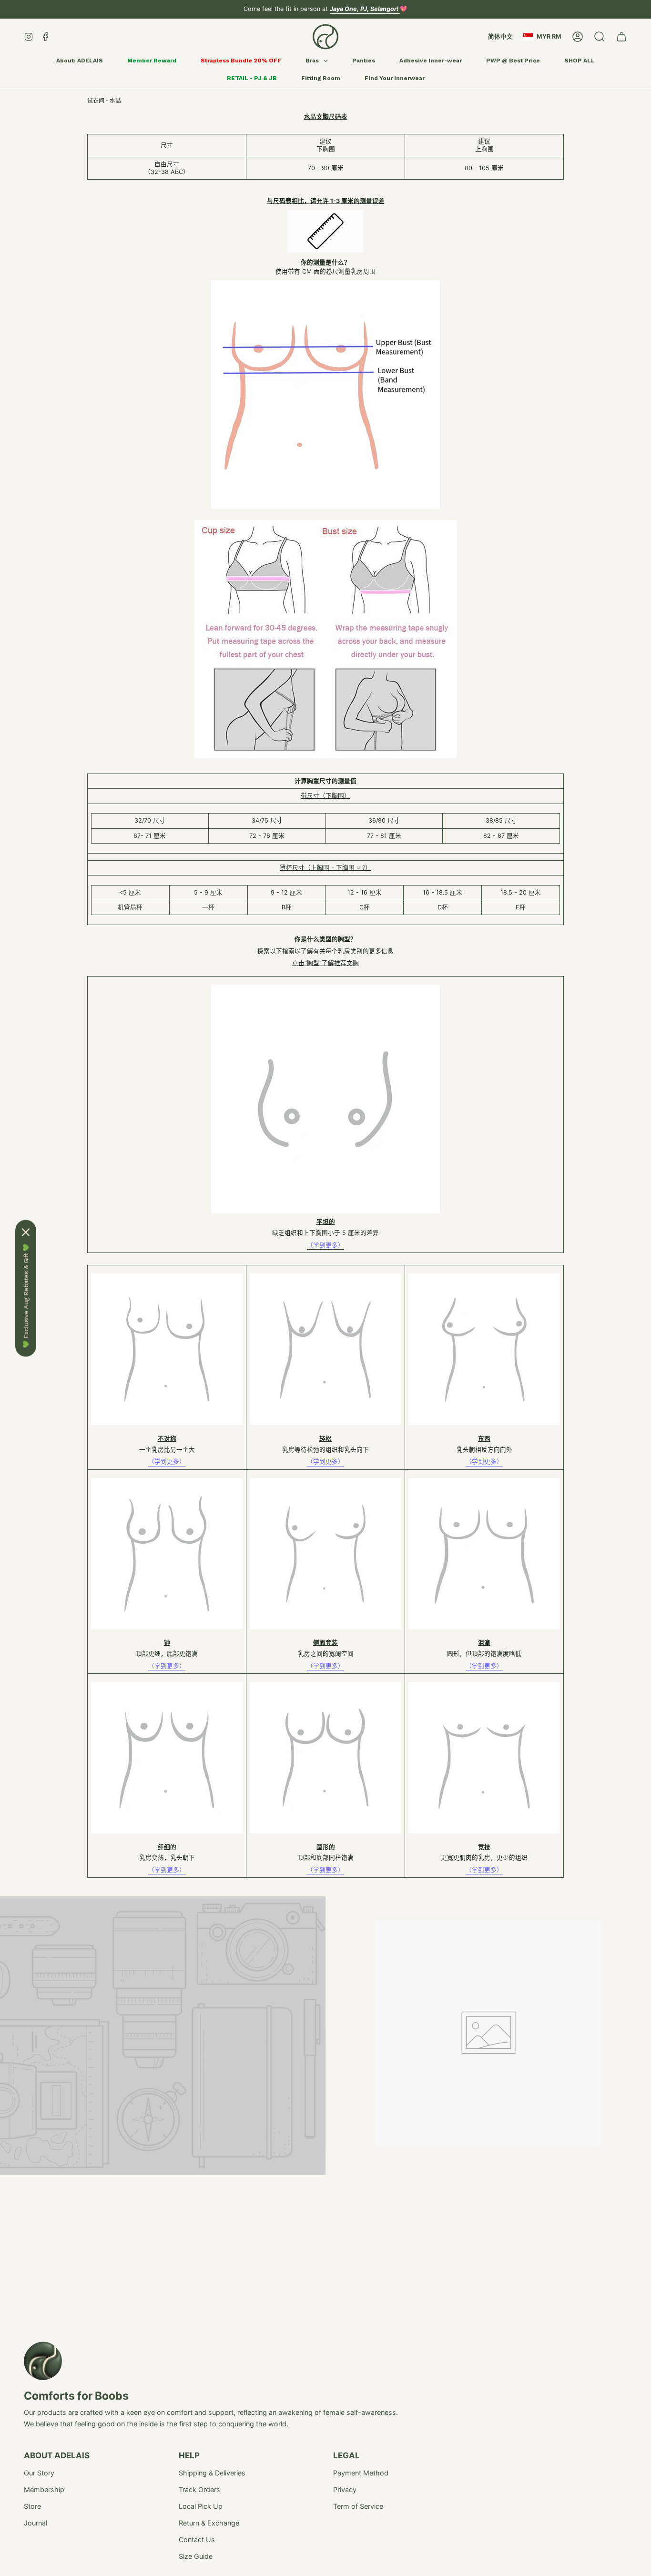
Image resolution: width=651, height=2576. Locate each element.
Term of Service (358, 2506)
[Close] (26, 1232)
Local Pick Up (201, 2506)
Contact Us (197, 2540)
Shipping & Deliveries (212, 2473)
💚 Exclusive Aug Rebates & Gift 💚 (26, 1296)
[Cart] (621, 37)
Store (32, 2506)
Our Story (39, 2473)
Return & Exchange (209, 2523)
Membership (44, 2489)
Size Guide (196, 2556)
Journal (36, 2523)
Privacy (345, 2489)
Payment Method (361, 2473)
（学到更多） (167, 1461)
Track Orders (199, 2489)
